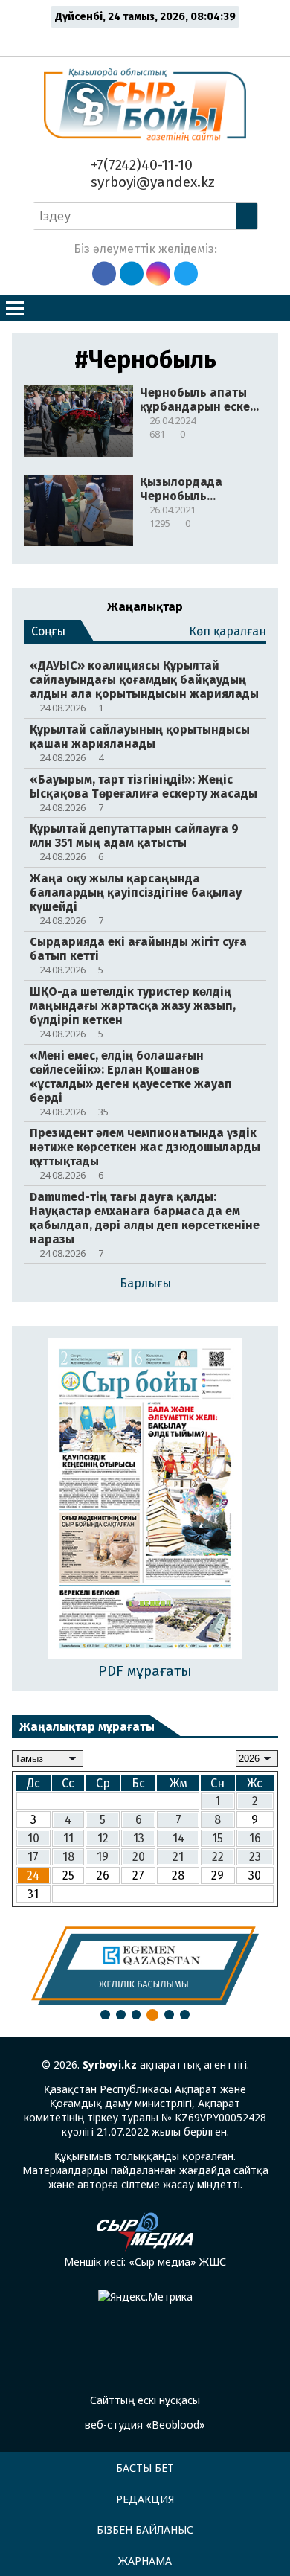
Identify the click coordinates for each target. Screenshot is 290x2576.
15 (217, 1838)
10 (33, 1838)
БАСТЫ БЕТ (145, 2468)
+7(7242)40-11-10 (140, 165)
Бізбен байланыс (145, 2529)
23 (255, 1857)
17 (33, 1857)
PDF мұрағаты (145, 1671)
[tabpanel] (145, 1966)
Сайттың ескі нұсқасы (145, 2400)
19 (103, 1857)
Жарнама (145, 2561)
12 (103, 1838)
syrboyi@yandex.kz (151, 182)
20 (139, 1857)
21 (178, 1857)
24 (33, 1875)
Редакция (145, 2499)
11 (68, 1838)
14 (178, 1838)
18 (68, 1857)
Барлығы (145, 1283)
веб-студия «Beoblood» (145, 2425)
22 (218, 1857)
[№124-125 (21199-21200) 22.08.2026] (145, 1500)
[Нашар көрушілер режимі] (149, 39)
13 (139, 1838)
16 (255, 1838)
